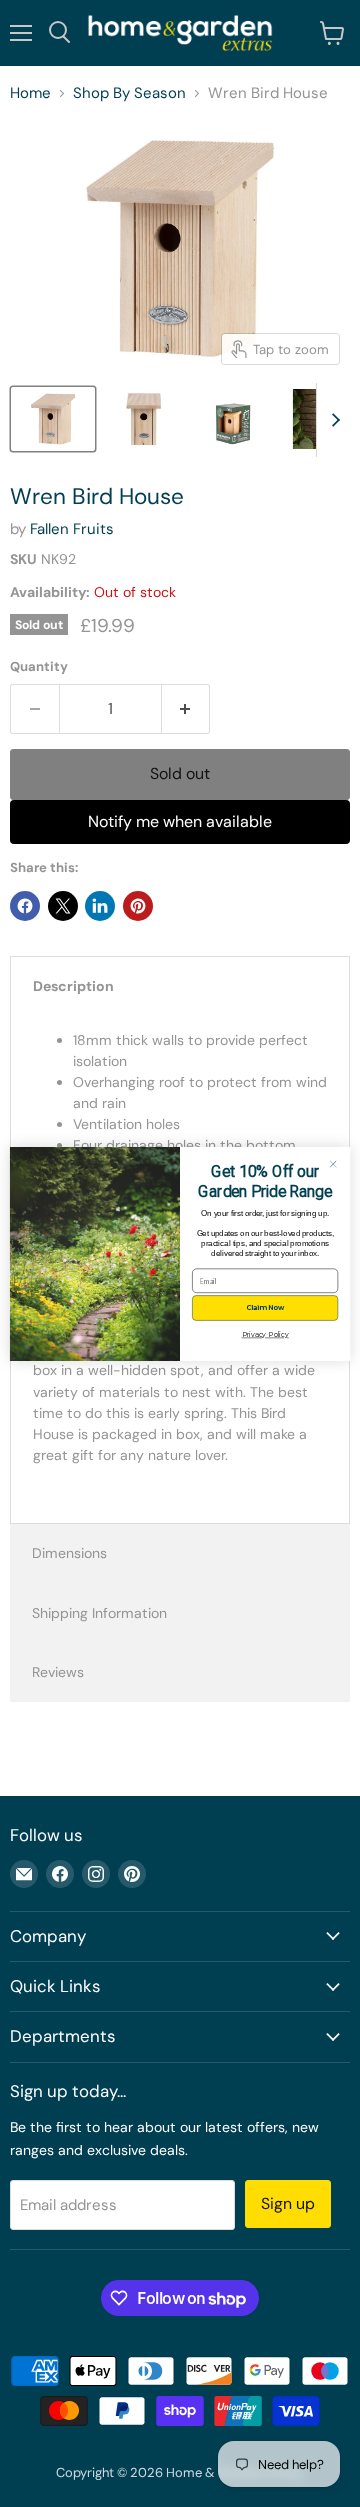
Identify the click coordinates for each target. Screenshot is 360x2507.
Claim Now (265, 1307)
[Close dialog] (333, 1163)
